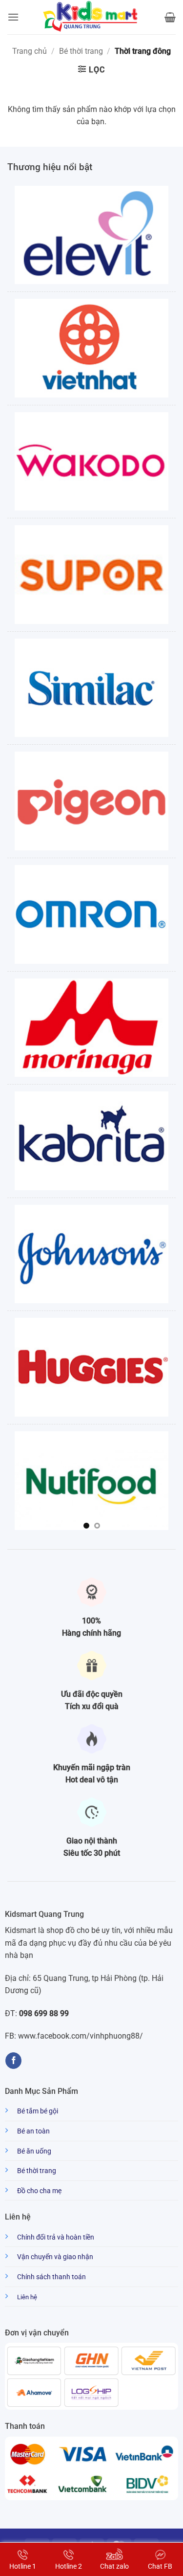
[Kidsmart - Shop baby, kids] (92, 17)
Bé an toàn (33, 2131)
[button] (13, 17)
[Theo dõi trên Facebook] (13, 2061)
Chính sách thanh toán (51, 2277)
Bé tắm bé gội (38, 2111)
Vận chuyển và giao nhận (55, 2257)
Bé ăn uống (34, 2151)
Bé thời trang (81, 51)
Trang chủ (30, 51)
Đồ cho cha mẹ (39, 2191)
